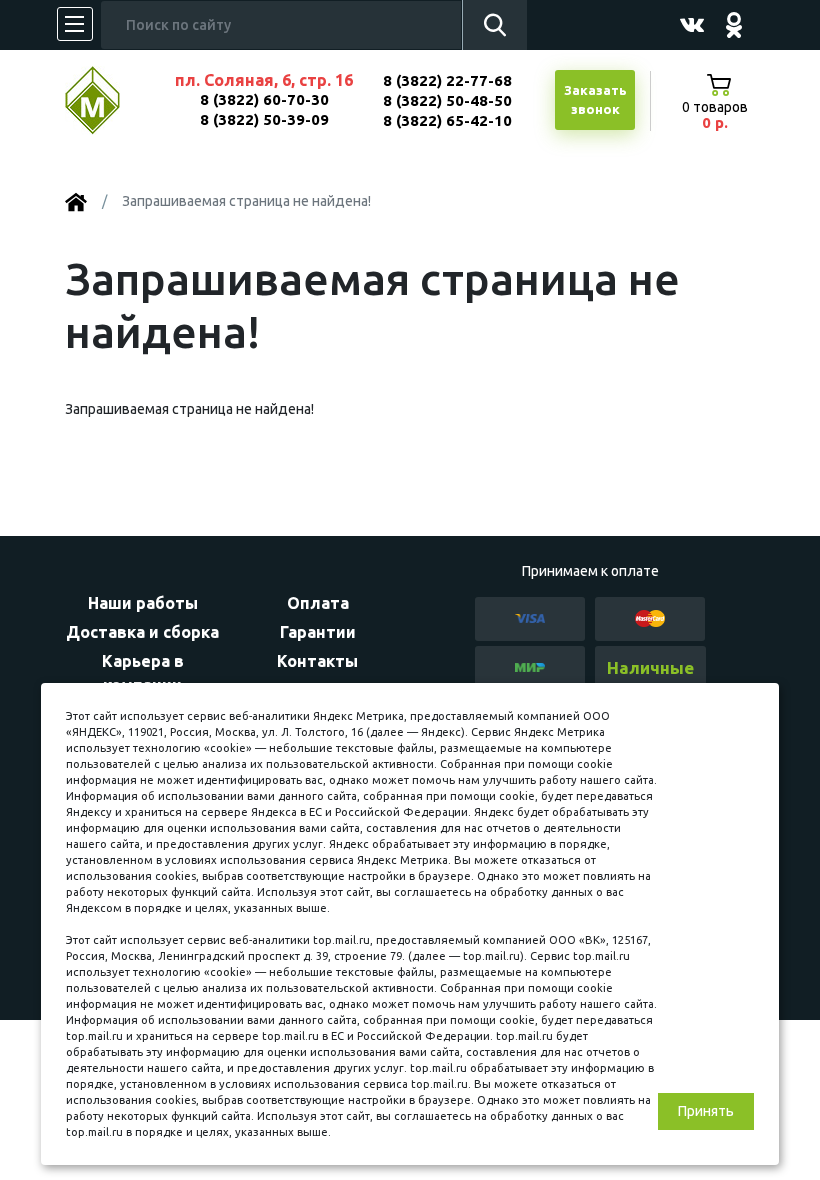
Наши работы (143, 603)
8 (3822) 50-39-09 (264, 119)
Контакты (317, 661)
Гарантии (318, 632)
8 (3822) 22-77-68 (447, 80)
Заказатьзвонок (595, 100)
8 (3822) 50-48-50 (447, 100)
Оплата (318, 603)
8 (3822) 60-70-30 (264, 99)
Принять (706, 1111)
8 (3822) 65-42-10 (447, 120)
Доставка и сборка (142, 632)
